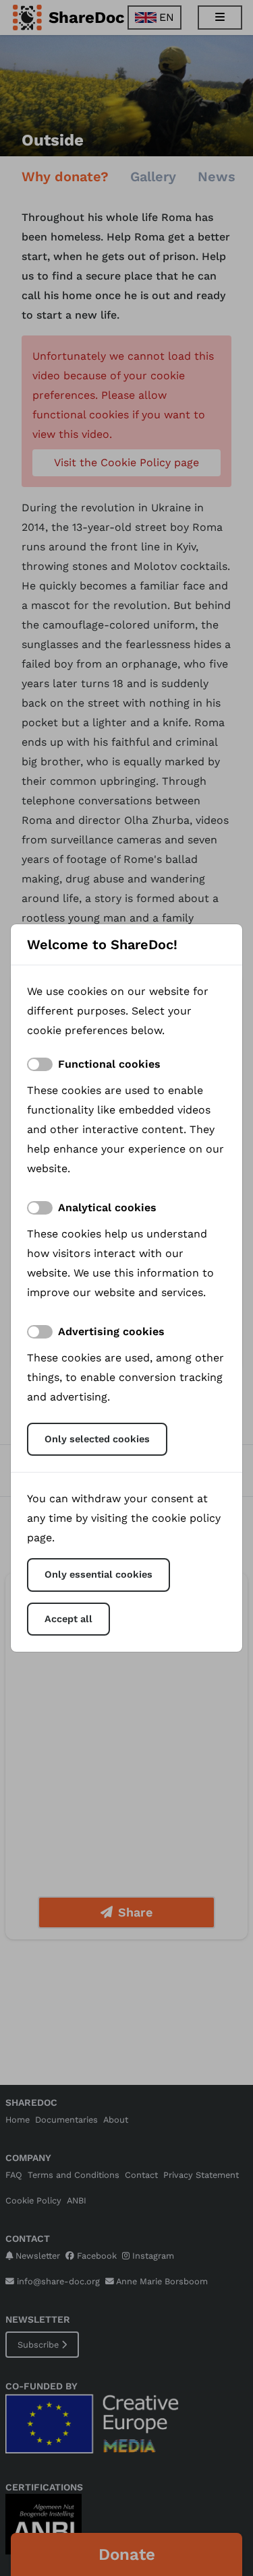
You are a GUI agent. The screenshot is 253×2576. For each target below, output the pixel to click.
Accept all (68, 1619)
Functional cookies (109, 1064)
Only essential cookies (99, 1574)
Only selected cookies (97, 1439)
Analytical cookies (107, 1207)
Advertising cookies (111, 1331)
